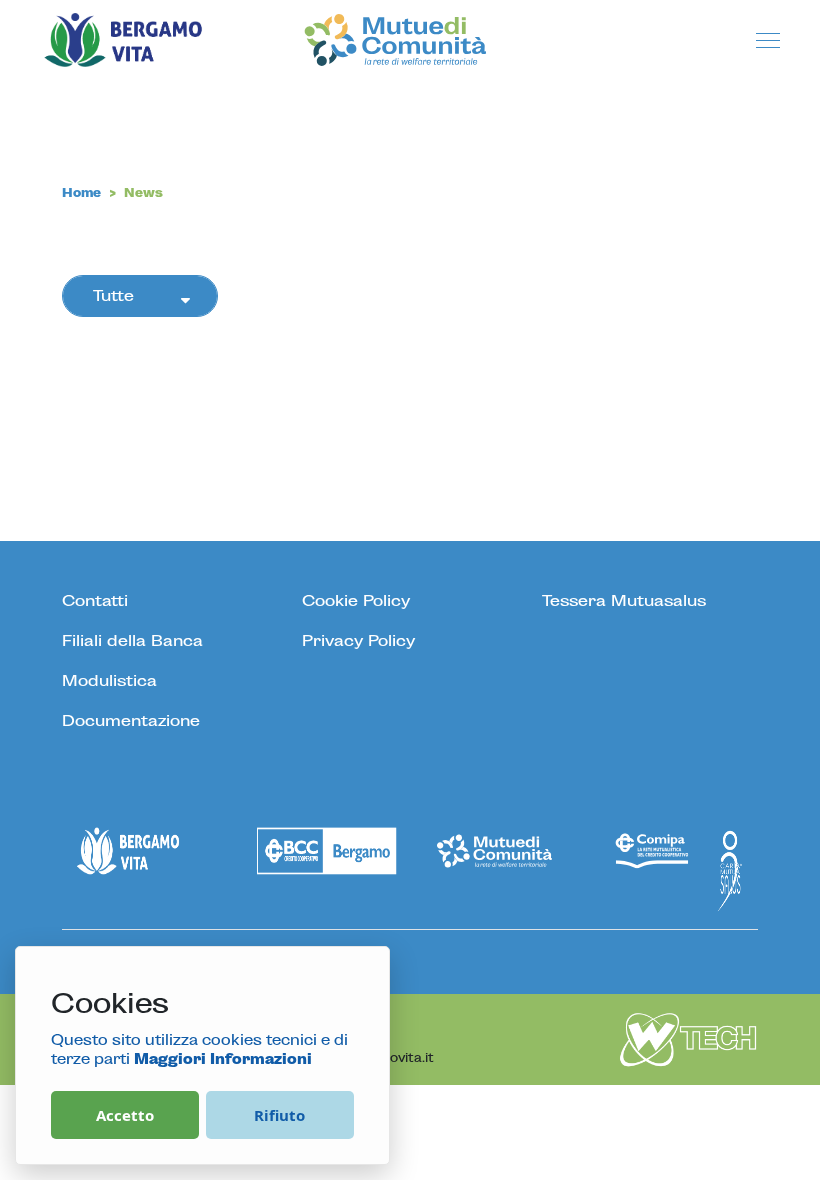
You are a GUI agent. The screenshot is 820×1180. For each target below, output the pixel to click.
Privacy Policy (358, 641)
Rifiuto (279, 1115)
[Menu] (768, 42)
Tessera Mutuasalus (624, 601)
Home (81, 193)
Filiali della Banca (132, 641)
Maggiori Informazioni (223, 1060)
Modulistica (109, 681)
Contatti (95, 601)
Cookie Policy (356, 601)
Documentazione (131, 721)
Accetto (125, 1115)
